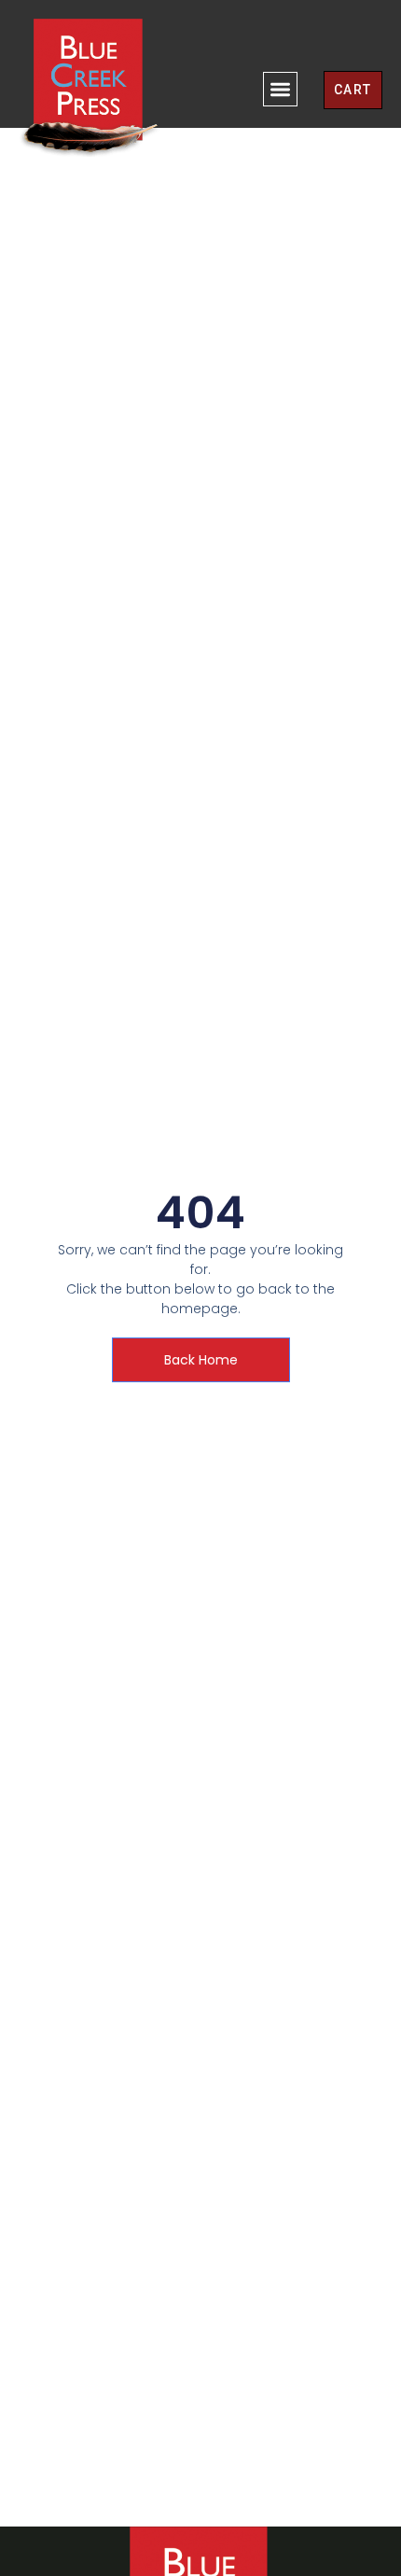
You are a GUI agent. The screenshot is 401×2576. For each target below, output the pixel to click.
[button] (280, 89)
